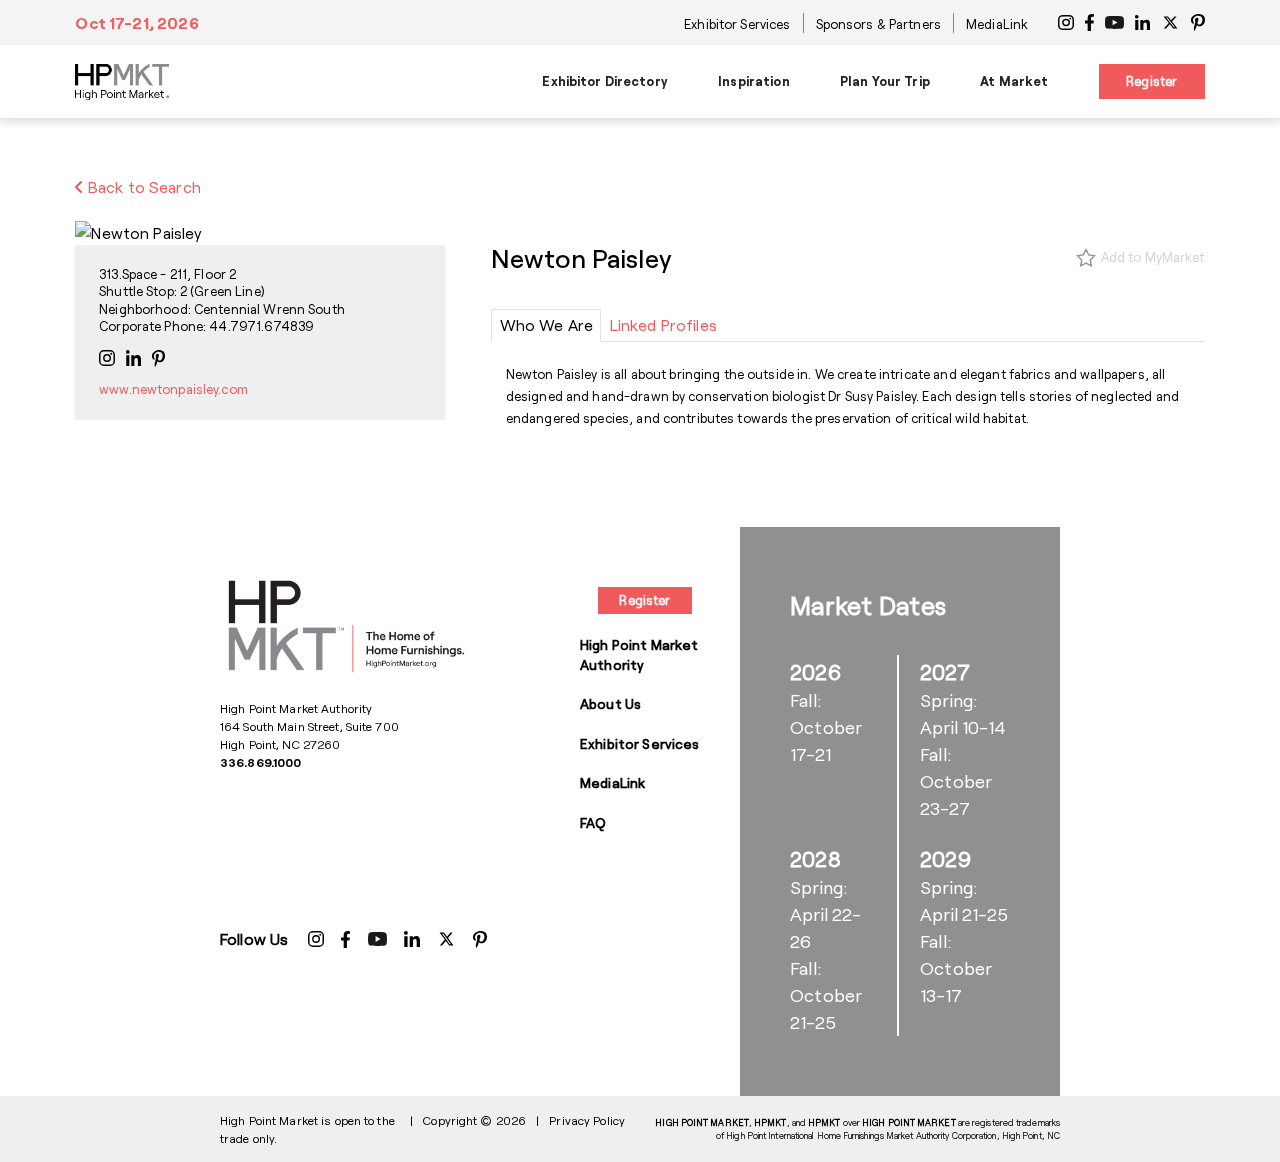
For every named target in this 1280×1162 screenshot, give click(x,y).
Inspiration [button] (753, 81)
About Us (610, 703)
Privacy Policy (587, 1120)
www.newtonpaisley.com (173, 389)
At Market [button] (1014, 81)
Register (1151, 81)
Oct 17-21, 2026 (136, 22)
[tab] (546, 325)
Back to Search (142, 186)
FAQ (593, 822)
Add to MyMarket (1153, 257)
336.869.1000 (260, 762)
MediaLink (997, 24)
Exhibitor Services (737, 24)
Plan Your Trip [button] (885, 81)
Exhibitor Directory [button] (604, 81)
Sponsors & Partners (878, 24)
